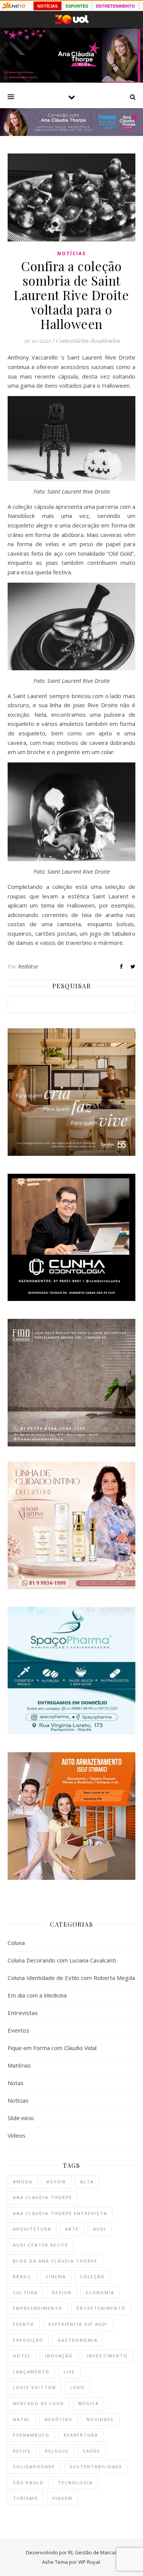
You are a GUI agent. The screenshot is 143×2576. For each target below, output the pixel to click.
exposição (28, 2340)
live (69, 2372)
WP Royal (89, 2562)
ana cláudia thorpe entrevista (60, 2213)
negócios (59, 2419)
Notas (16, 2083)
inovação (59, 2356)
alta (87, 2182)
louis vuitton (35, 2387)
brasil (22, 2276)
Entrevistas (23, 2013)
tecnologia (75, 2483)
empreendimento (38, 2308)
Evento (24, 2324)
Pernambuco (31, 2435)
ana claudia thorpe (43, 2197)
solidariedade (34, 2467)
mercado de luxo (39, 2403)
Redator (29, 966)
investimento (107, 2356)
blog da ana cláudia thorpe (55, 2261)
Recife (22, 2451)
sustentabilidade (96, 2467)
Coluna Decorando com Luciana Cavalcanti (62, 1960)
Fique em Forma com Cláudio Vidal (52, 2048)
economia (100, 2292)
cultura (25, 2292)
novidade (100, 2419)
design (62, 2292)
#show (56, 2182)
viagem (62, 2498)
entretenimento (101, 2308)
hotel (22, 2356)
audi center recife (41, 2245)
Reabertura (81, 2435)
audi (100, 2229)
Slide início (21, 2118)
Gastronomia (78, 2340)
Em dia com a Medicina (37, 1995)
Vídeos (17, 2135)
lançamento (31, 2372)
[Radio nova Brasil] (71, 134)
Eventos (18, 2030)
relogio (57, 2451)
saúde (92, 2451)
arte (72, 2229)
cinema (56, 2276)
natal (22, 2419)
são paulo (28, 2483)
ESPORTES (77, 6)
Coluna (16, 1943)
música (88, 2403)
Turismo (26, 2498)
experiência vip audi (78, 2324)
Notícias (71, 253)
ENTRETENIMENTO (116, 6)
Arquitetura (32, 2229)
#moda (23, 2182)
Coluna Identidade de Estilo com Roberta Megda (71, 1978)
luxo (77, 2387)
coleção (92, 2276)
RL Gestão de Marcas (93, 2552)
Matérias (19, 2065)
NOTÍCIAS (47, 6)
